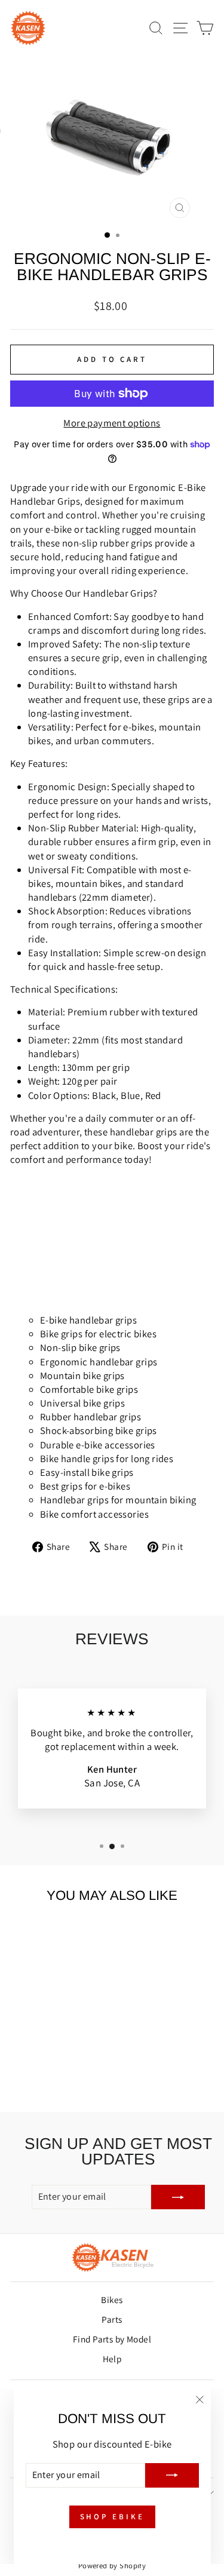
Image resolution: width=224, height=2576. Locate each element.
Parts (112, 2319)
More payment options (112, 423)
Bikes (112, 2299)
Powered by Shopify (112, 2566)
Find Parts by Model (112, 2339)
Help (112, 2359)
